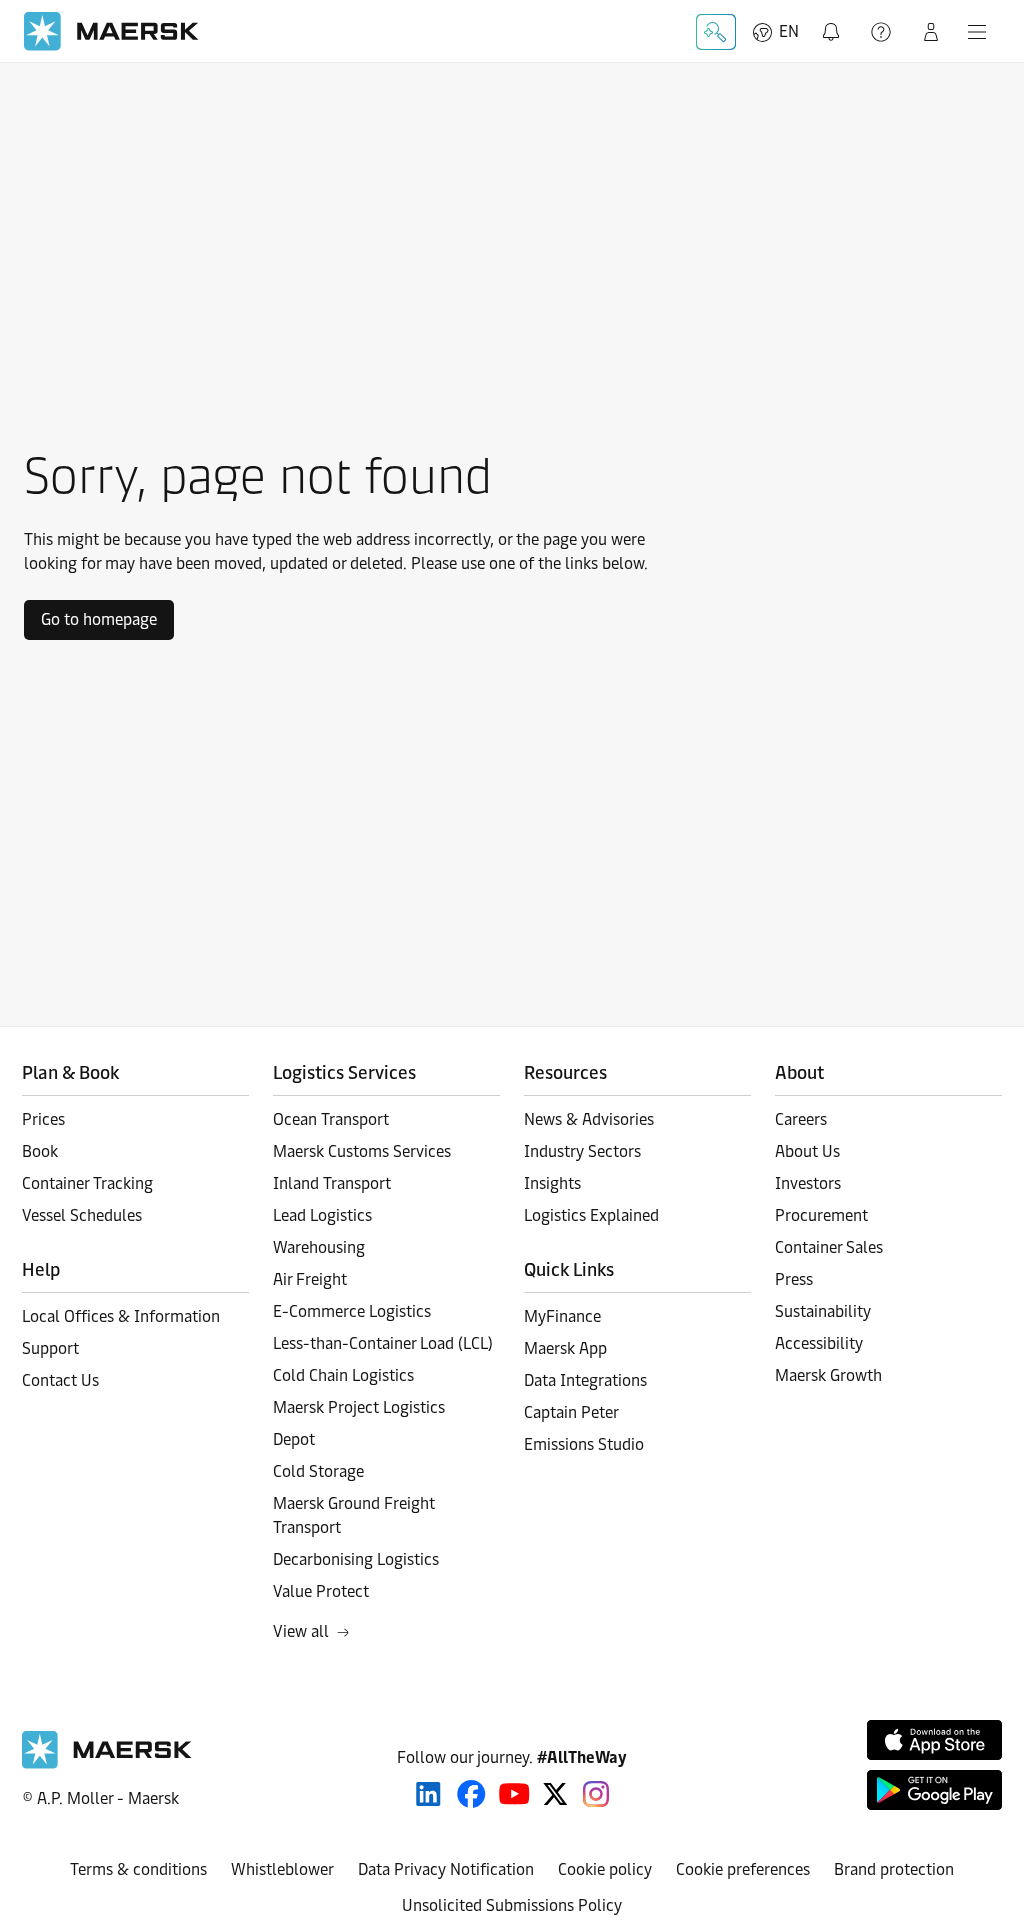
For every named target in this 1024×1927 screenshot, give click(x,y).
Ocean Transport (331, 1119)
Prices (43, 1119)
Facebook (471, 1794)
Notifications (833, 20)
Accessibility (819, 1343)
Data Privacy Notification (446, 1869)
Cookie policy (605, 1869)
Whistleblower (282, 1869)
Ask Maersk (716, 32)
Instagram (596, 1794)
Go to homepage (99, 619)
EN (789, 31)
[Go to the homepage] (107, 1763)
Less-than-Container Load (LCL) (383, 1343)
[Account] (931, 32)
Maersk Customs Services (362, 1151)
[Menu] (977, 32)
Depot (294, 1439)
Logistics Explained (591, 1215)
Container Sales (829, 1247)
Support (883, 32)
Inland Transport (332, 1183)
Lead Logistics (322, 1215)
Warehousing (319, 1247)
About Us (807, 1151)
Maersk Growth (828, 1375)
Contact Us (60, 1380)
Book (40, 1151)
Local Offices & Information (121, 1316)
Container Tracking (87, 1183)
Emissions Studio (584, 1444)
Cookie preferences (743, 1869)
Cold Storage (318, 1471)
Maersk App (565, 1348)
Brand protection (894, 1869)
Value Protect (321, 1591)
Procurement (821, 1215)
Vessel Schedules (82, 1215)
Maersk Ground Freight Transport (354, 1515)
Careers (801, 1119)
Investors (808, 1183)
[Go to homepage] (111, 31)
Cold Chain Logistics (343, 1375)
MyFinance (562, 1316)
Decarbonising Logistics (356, 1559)
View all (301, 1631)
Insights (552, 1183)
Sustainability (823, 1311)
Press (794, 1279)
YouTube (514, 1794)
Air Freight (310, 1279)
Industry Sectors (582, 1151)
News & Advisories (589, 1119)
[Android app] (934, 1790)
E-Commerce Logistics (352, 1311)
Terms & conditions (138, 1869)
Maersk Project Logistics (359, 1407)
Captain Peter (571, 1412)
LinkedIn (428, 1794)
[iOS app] (934, 1740)
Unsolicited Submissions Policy (512, 1905)
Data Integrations (585, 1380)
